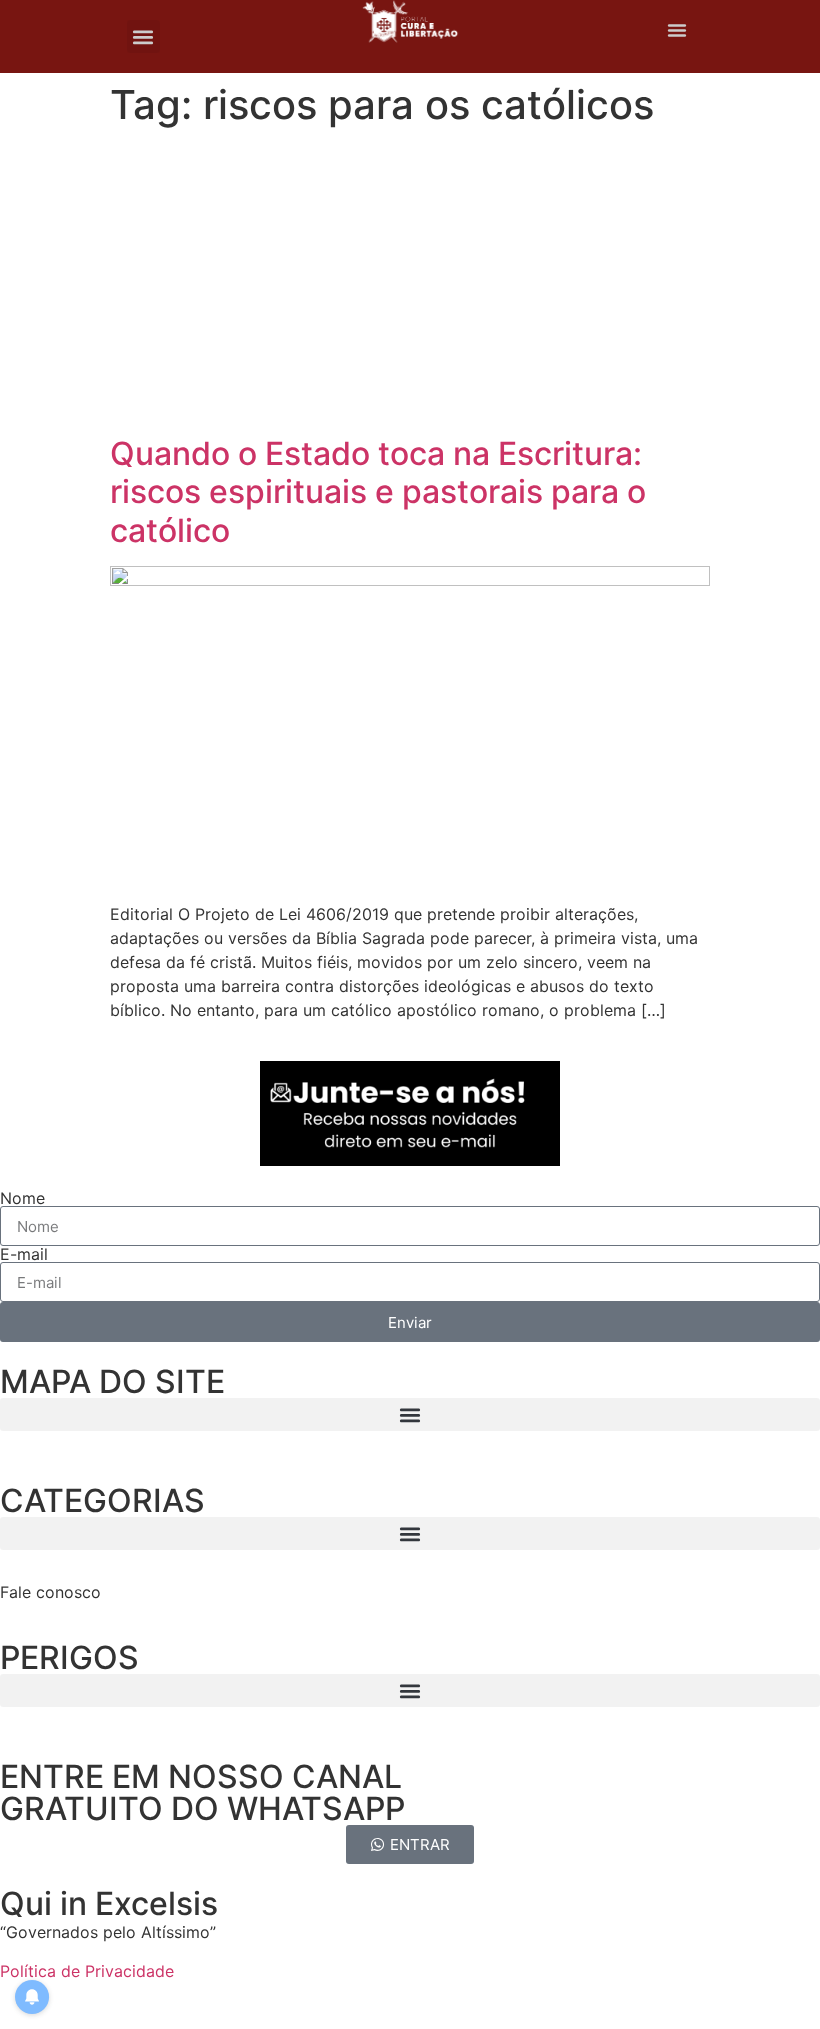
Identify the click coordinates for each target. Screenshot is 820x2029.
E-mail (24, 1254)
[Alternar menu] (677, 30)
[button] (143, 36)
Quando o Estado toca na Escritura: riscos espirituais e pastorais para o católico (378, 492)
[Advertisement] (410, 285)
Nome (22, 1198)
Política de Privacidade (87, 1971)
